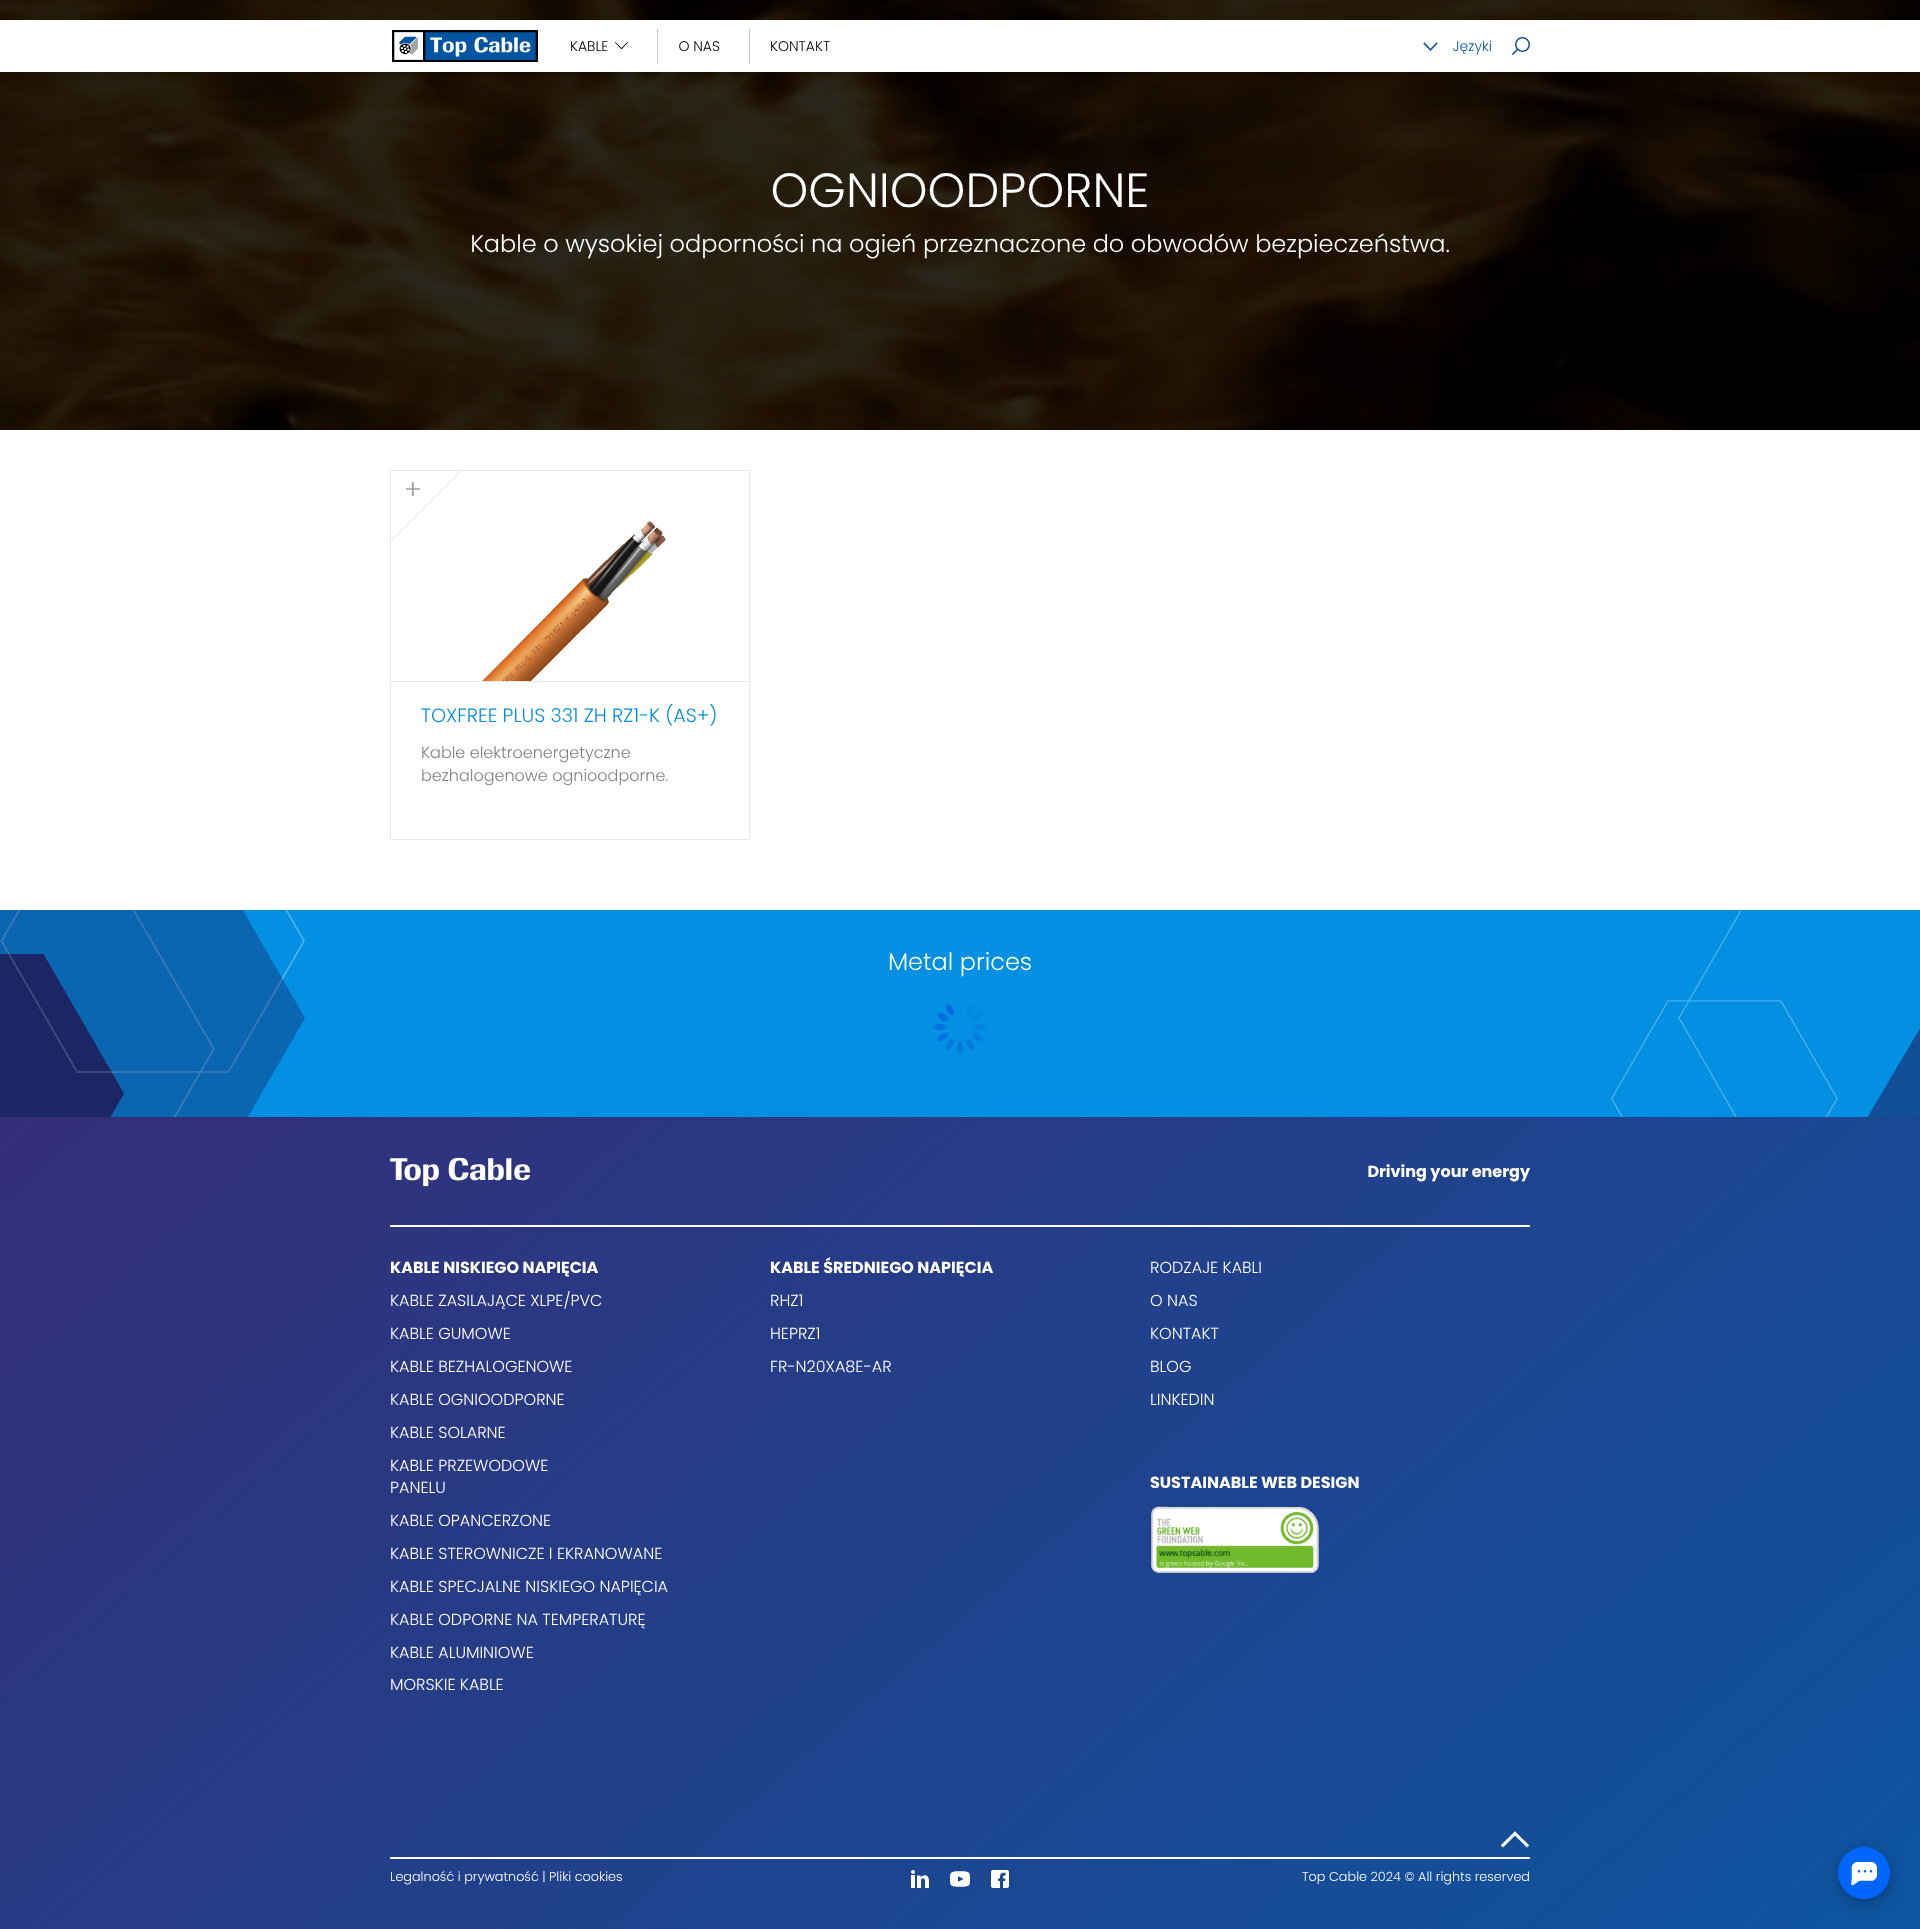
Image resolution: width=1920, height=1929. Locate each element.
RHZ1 (786, 1300)
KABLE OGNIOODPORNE (477, 1399)
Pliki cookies (586, 1877)
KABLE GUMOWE (450, 1333)
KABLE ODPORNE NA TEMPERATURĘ (517, 1619)
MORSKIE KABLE (447, 1684)
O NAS (699, 46)
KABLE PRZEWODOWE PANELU (469, 1477)
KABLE (589, 46)
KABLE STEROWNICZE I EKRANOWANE (526, 1553)
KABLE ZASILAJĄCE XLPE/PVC (496, 1300)
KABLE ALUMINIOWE (462, 1652)
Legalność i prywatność (466, 1877)
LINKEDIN (1182, 1399)
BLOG (1170, 1366)
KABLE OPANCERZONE (470, 1520)
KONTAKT (800, 46)
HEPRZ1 (795, 1333)
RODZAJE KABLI (1206, 1267)
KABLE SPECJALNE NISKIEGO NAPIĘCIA (529, 1586)
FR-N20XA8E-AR (831, 1366)
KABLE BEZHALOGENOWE (481, 1366)
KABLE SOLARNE (448, 1432)
